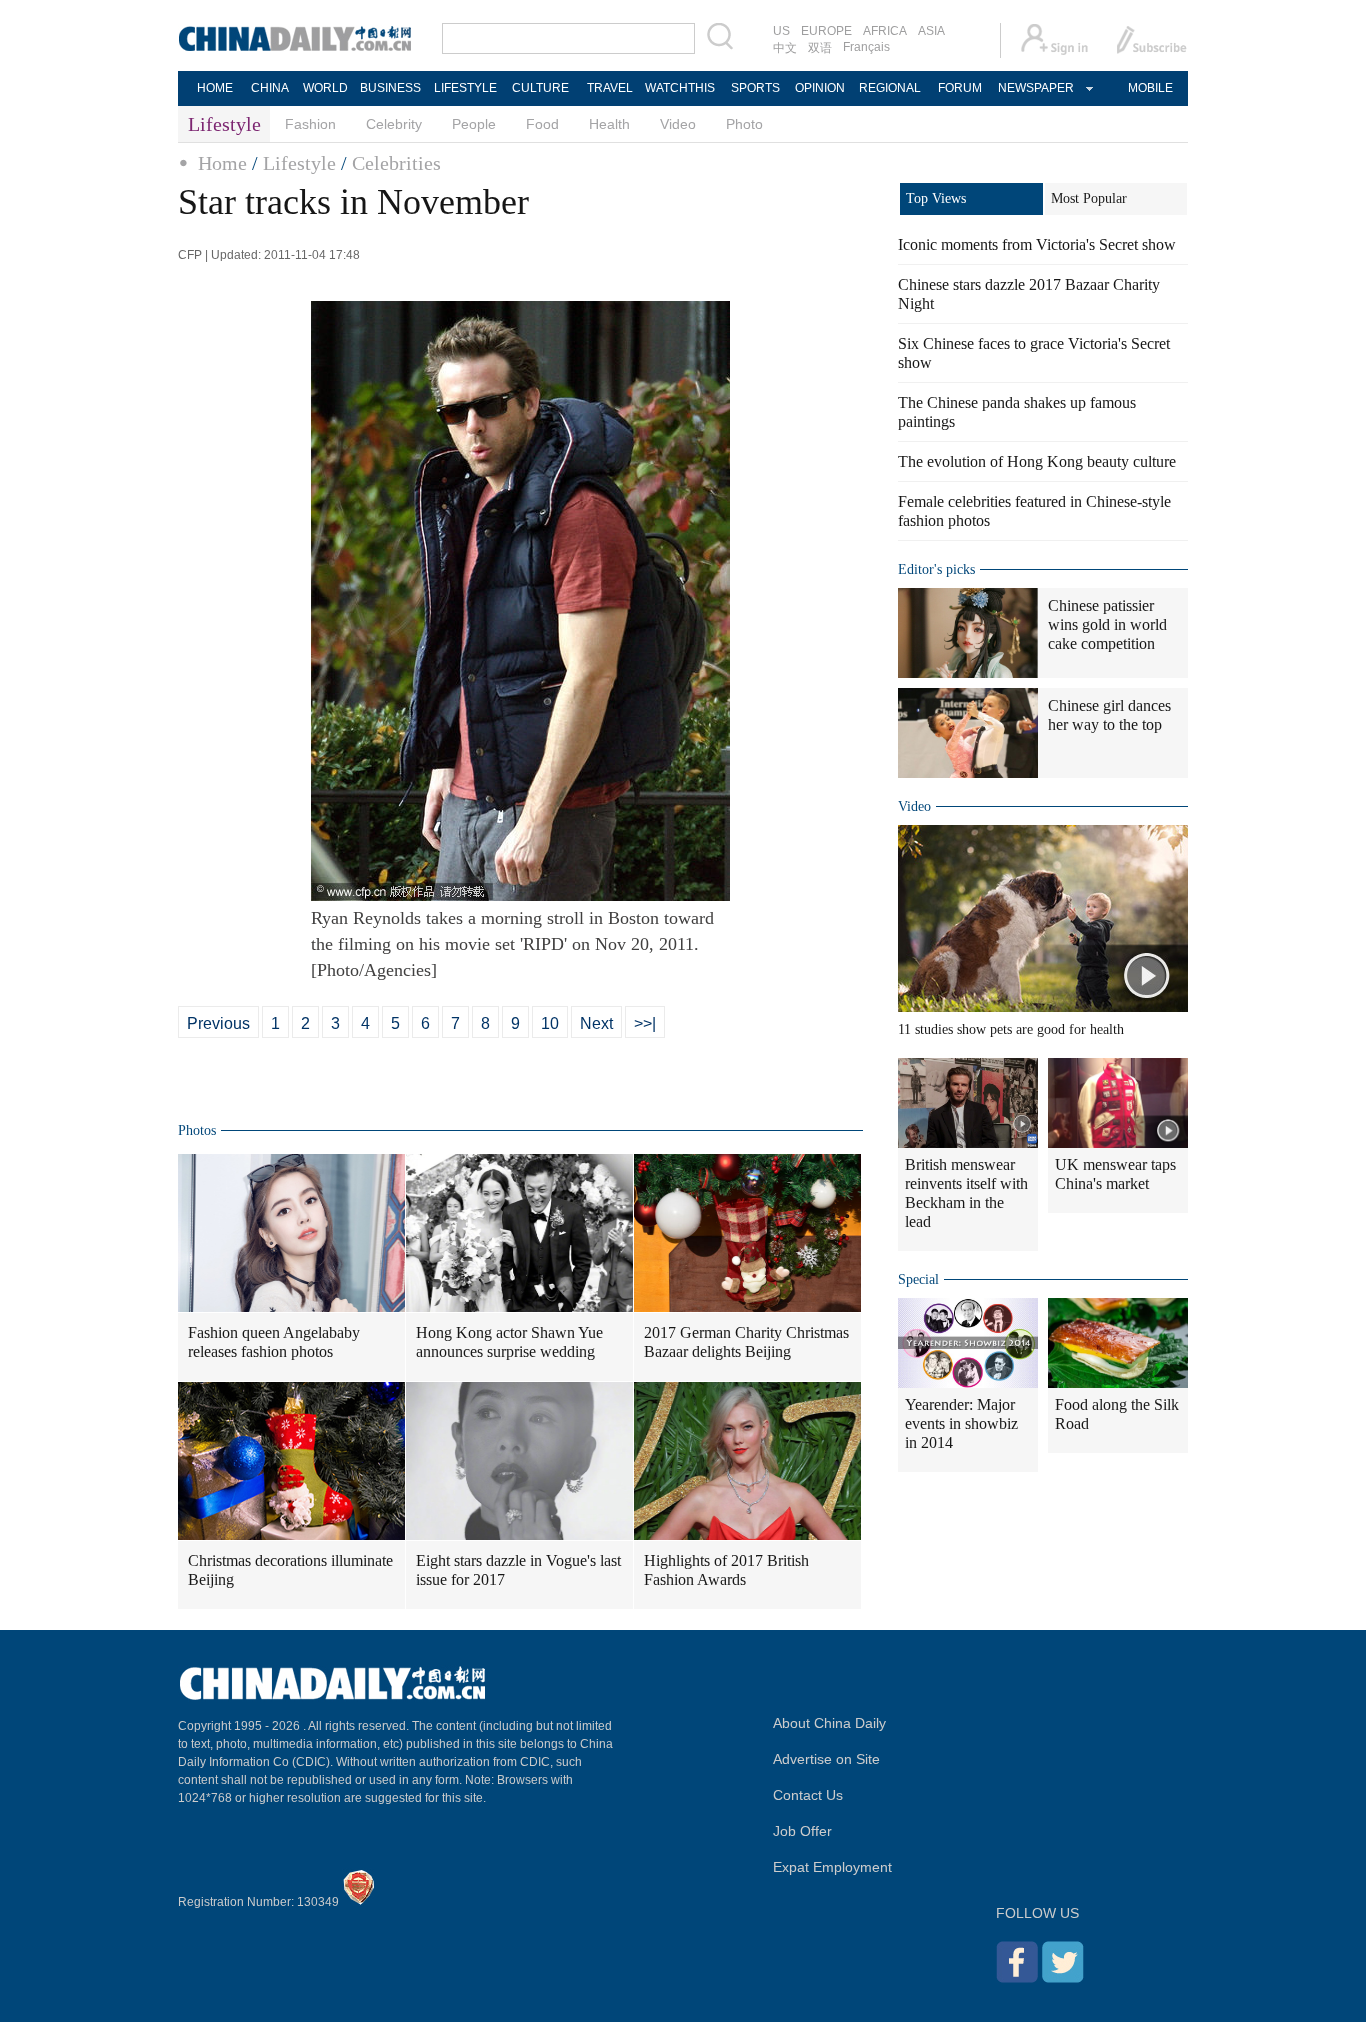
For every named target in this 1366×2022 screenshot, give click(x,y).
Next (596, 1023)
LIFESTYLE (465, 88)
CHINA (270, 88)
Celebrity (394, 124)
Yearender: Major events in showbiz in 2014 (961, 1423)
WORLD (325, 88)
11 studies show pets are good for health (1011, 1029)
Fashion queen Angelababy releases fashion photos (274, 1342)
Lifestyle (299, 163)
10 (550, 1023)
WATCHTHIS (680, 88)
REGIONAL (890, 88)
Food (542, 124)
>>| (645, 1023)
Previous (218, 1023)
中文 (785, 48)
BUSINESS (390, 88)
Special (918, 1279)
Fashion (310, 124)
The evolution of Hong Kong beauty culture (1037, 461)
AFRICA (885, 31)
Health (609, 124)
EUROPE (826, 31)
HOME (215, 88)
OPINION (820, 88)
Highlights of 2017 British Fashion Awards (726, 1570)
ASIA (931, 31)
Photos (197, 1130)
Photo (744, 124)
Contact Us (808, 1795)
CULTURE (540, 88)
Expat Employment (832, 1867)
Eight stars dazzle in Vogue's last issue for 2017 (518, 1570)
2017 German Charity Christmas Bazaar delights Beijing (746, 1342)
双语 (820, 48)
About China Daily (829, 1723)
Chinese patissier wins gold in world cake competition (1107, 624)
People (474, 124)
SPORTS (755, 88)
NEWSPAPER (1035, 88)
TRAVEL (610, 88)
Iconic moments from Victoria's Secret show (1037, 244)
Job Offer (802, 1831)
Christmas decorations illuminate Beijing (290, 1570)
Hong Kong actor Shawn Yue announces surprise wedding (509, 1342)
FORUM (960, 88)
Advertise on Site (826, 1759)
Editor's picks (936, 569)
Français (866, 47)
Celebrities (396, 163)
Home (222, 163)
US (781, 31)
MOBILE (1150, 88)
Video (678, 124)
